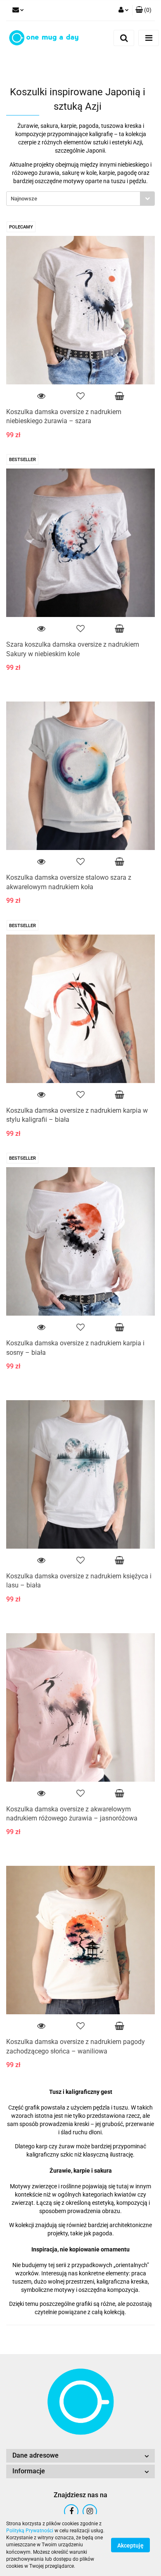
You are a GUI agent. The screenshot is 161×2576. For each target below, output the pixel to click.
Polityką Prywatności (30, 2531)
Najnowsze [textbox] (24, 199)
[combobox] (80, 199)
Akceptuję (130, 2545)
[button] (143, 10)
